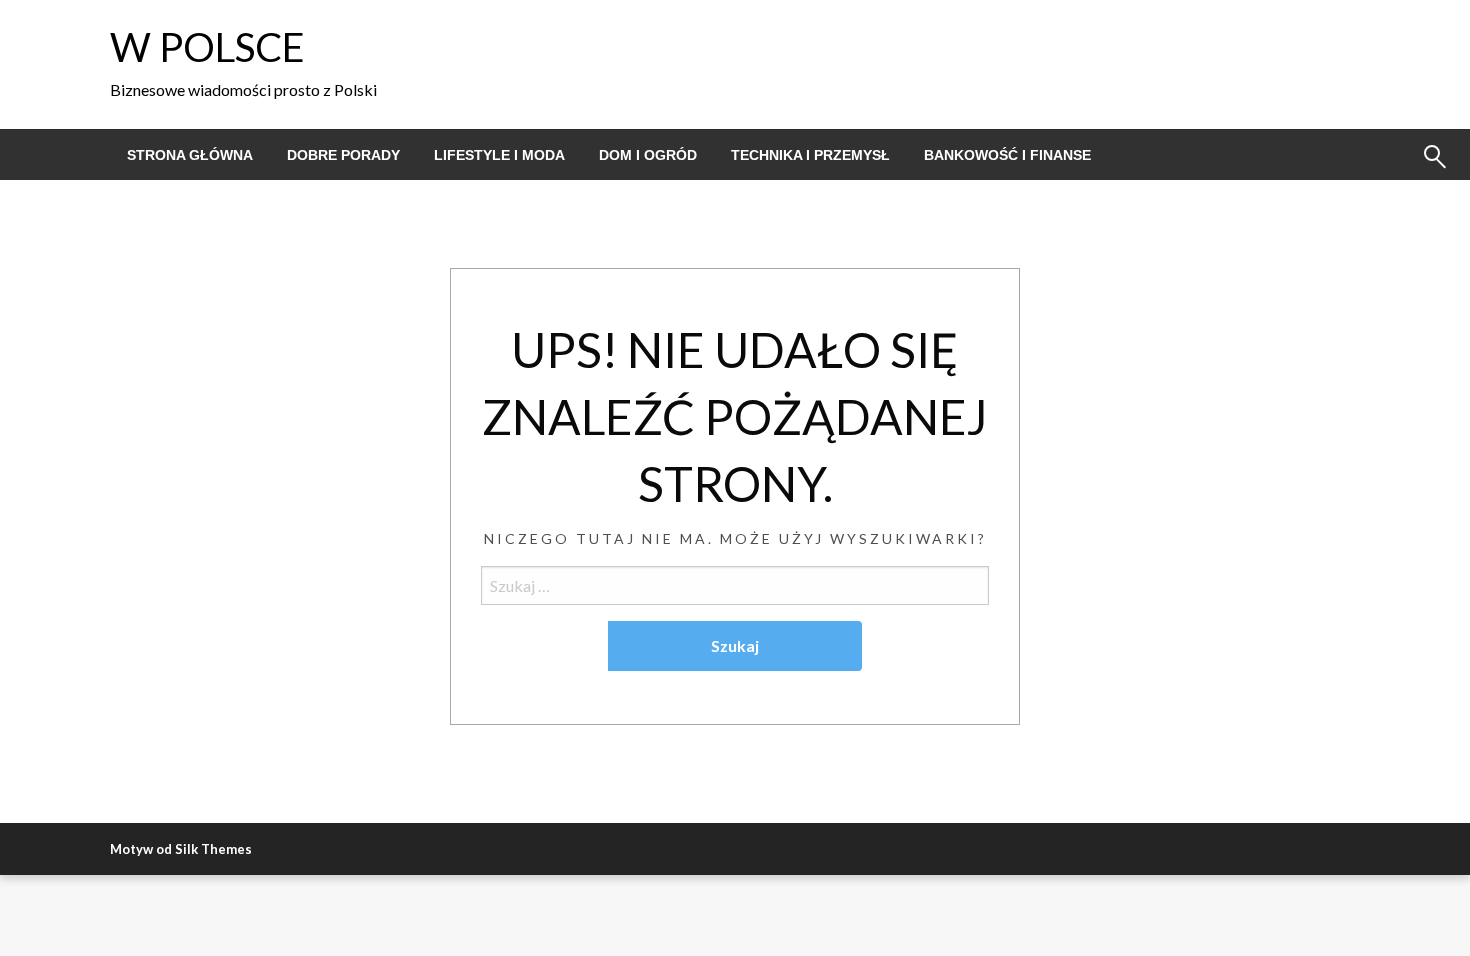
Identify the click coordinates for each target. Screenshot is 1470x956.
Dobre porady (343, 155)
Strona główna (190, 155)
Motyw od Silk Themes (181, 849)
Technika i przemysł (810, 155)
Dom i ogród (648, 155)
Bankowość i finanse (1007, 155)
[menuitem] (190, 155)
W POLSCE (207, 47)
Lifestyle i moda (499, 155)
